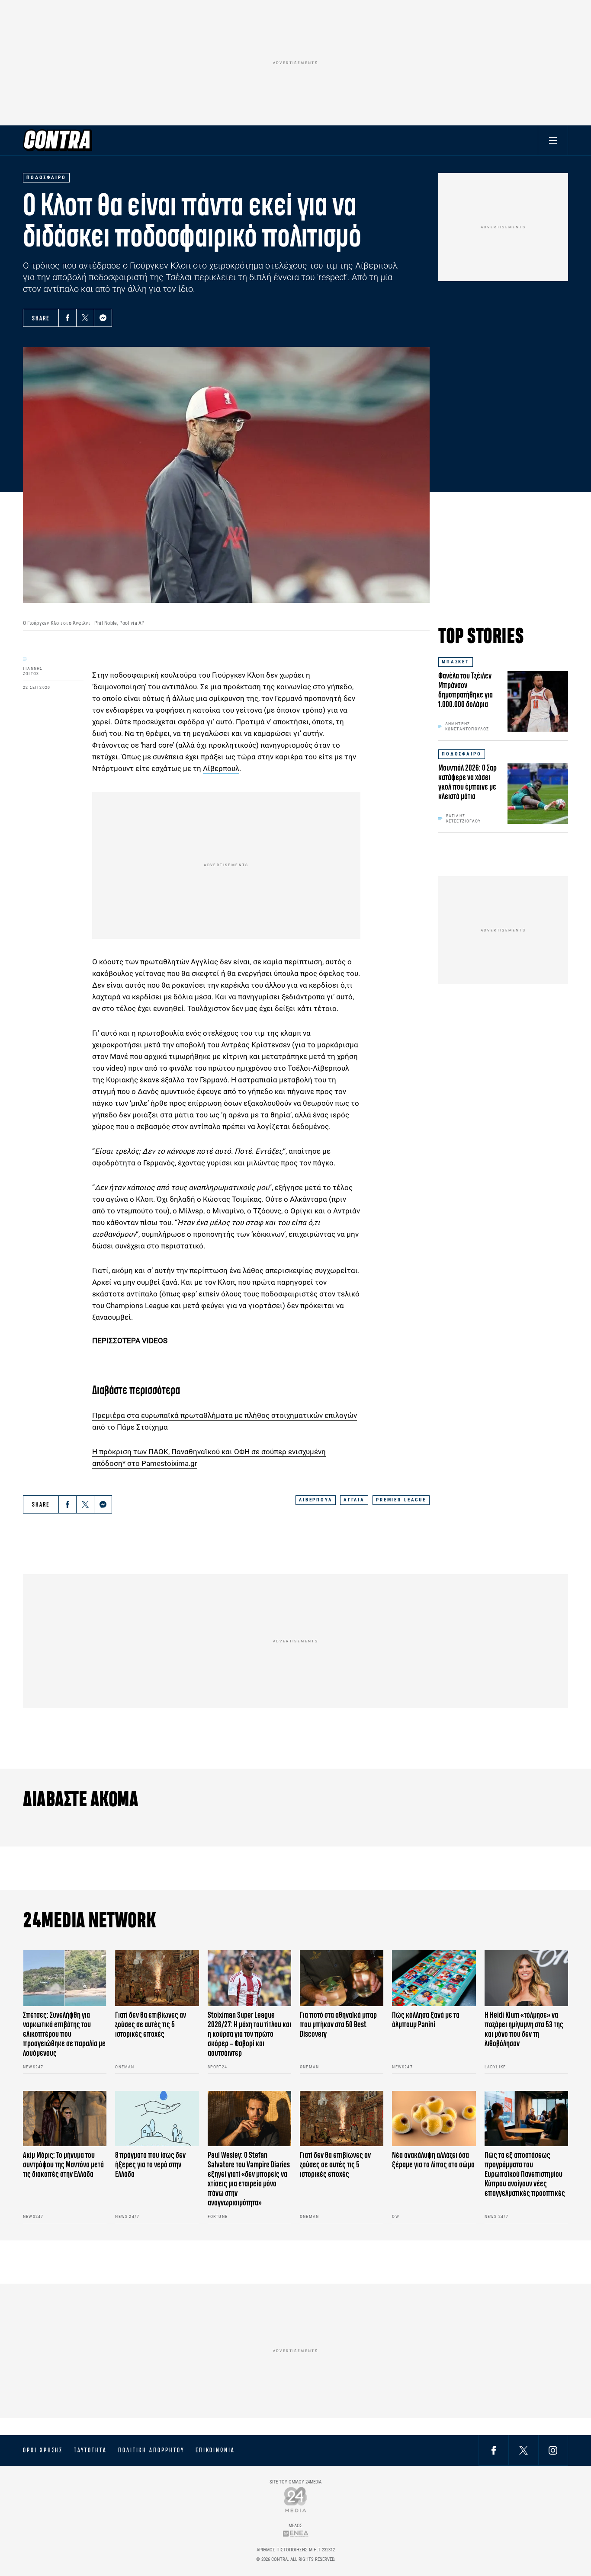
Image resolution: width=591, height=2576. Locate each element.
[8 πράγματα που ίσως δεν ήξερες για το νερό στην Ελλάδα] (157, 2119)
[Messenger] (103, 318)
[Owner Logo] (296, 2499)
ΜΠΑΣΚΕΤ (456, 662)
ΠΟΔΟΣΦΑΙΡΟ (462, 754)
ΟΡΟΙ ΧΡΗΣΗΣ (43, 2450)
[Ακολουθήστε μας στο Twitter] (524, 2450)
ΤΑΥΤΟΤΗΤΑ (90, 2450)
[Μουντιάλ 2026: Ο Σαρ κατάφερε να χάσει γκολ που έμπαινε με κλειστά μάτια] (538, 794)
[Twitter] (85, 318)
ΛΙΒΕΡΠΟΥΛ (316, 1500)
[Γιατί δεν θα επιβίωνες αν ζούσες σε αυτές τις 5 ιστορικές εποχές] (157, 1978)
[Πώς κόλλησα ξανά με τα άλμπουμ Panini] (434, 1978)
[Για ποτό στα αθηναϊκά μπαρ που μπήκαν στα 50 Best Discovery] (342, 1978)
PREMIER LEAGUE (401, 1500)
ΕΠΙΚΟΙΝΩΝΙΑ (215, 2450)
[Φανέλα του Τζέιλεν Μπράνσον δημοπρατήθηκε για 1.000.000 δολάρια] (538, 701)
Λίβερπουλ (221, 768)
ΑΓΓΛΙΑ (354, 1500)
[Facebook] (67, 318)
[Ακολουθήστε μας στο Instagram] (553, 2450)
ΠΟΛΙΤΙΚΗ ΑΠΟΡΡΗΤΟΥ (151, 2450)
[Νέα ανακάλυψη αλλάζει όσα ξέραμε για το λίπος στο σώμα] (434, 2119)
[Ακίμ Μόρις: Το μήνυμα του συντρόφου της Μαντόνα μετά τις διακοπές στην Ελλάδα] (65, 2119)
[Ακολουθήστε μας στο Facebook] (494, 2450)
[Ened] (296, 2533)
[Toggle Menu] (553, 140)
